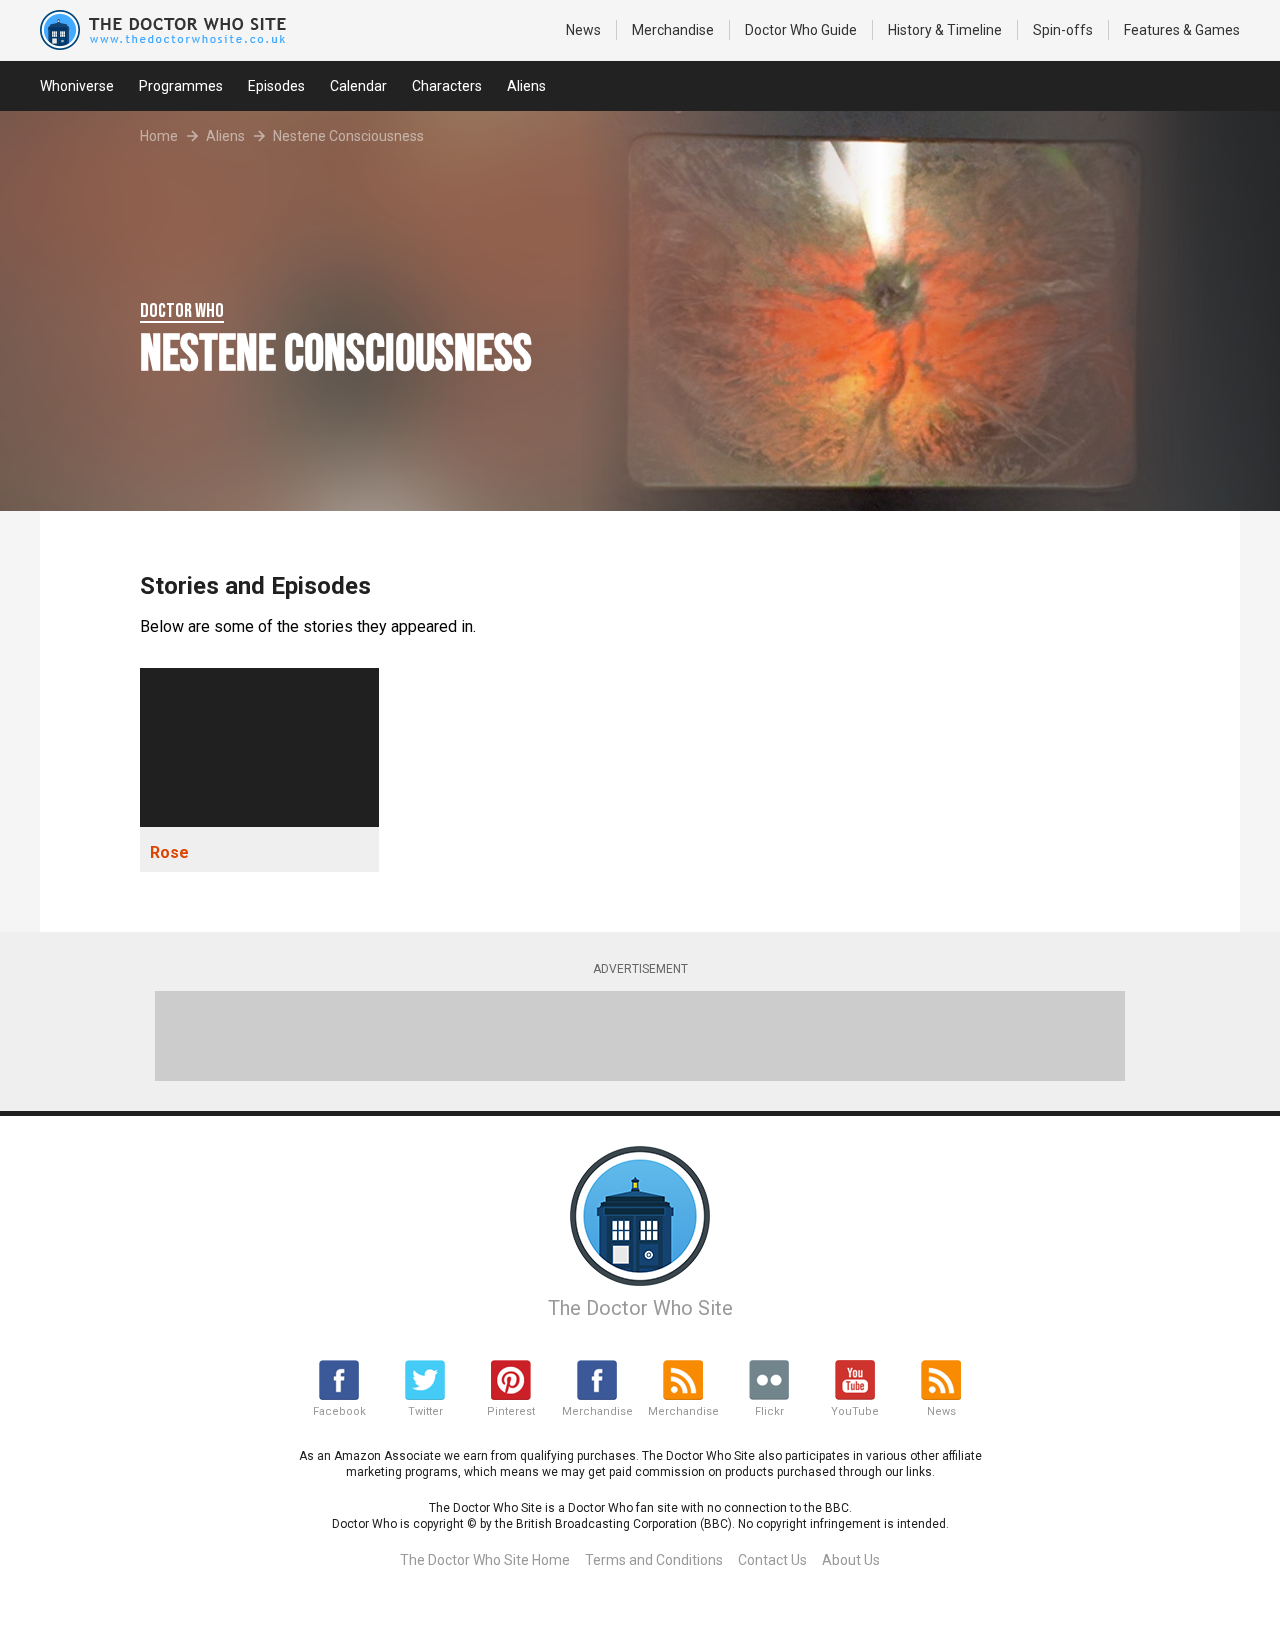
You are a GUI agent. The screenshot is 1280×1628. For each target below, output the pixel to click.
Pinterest (511, 1411)
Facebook (339, 1411)
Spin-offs (1063, 30)
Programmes (181, 86)
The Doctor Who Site (640, 1308)
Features (1182, 30)
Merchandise (673, 30)
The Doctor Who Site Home (485, 1560)
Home (159, 136)
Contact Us (772, 1560)
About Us (851, 1560)
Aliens (526, 86)
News (583, 30)
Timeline (945, 30)
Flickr (769, 1411)
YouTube (855, 1411)
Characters (447, 86)
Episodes (276, 86)
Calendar (358, 86)
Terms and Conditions (654, 1560)
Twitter (425, 1411)
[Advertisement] (640, 1036)
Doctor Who (801, 30)
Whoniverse (77, 86)
